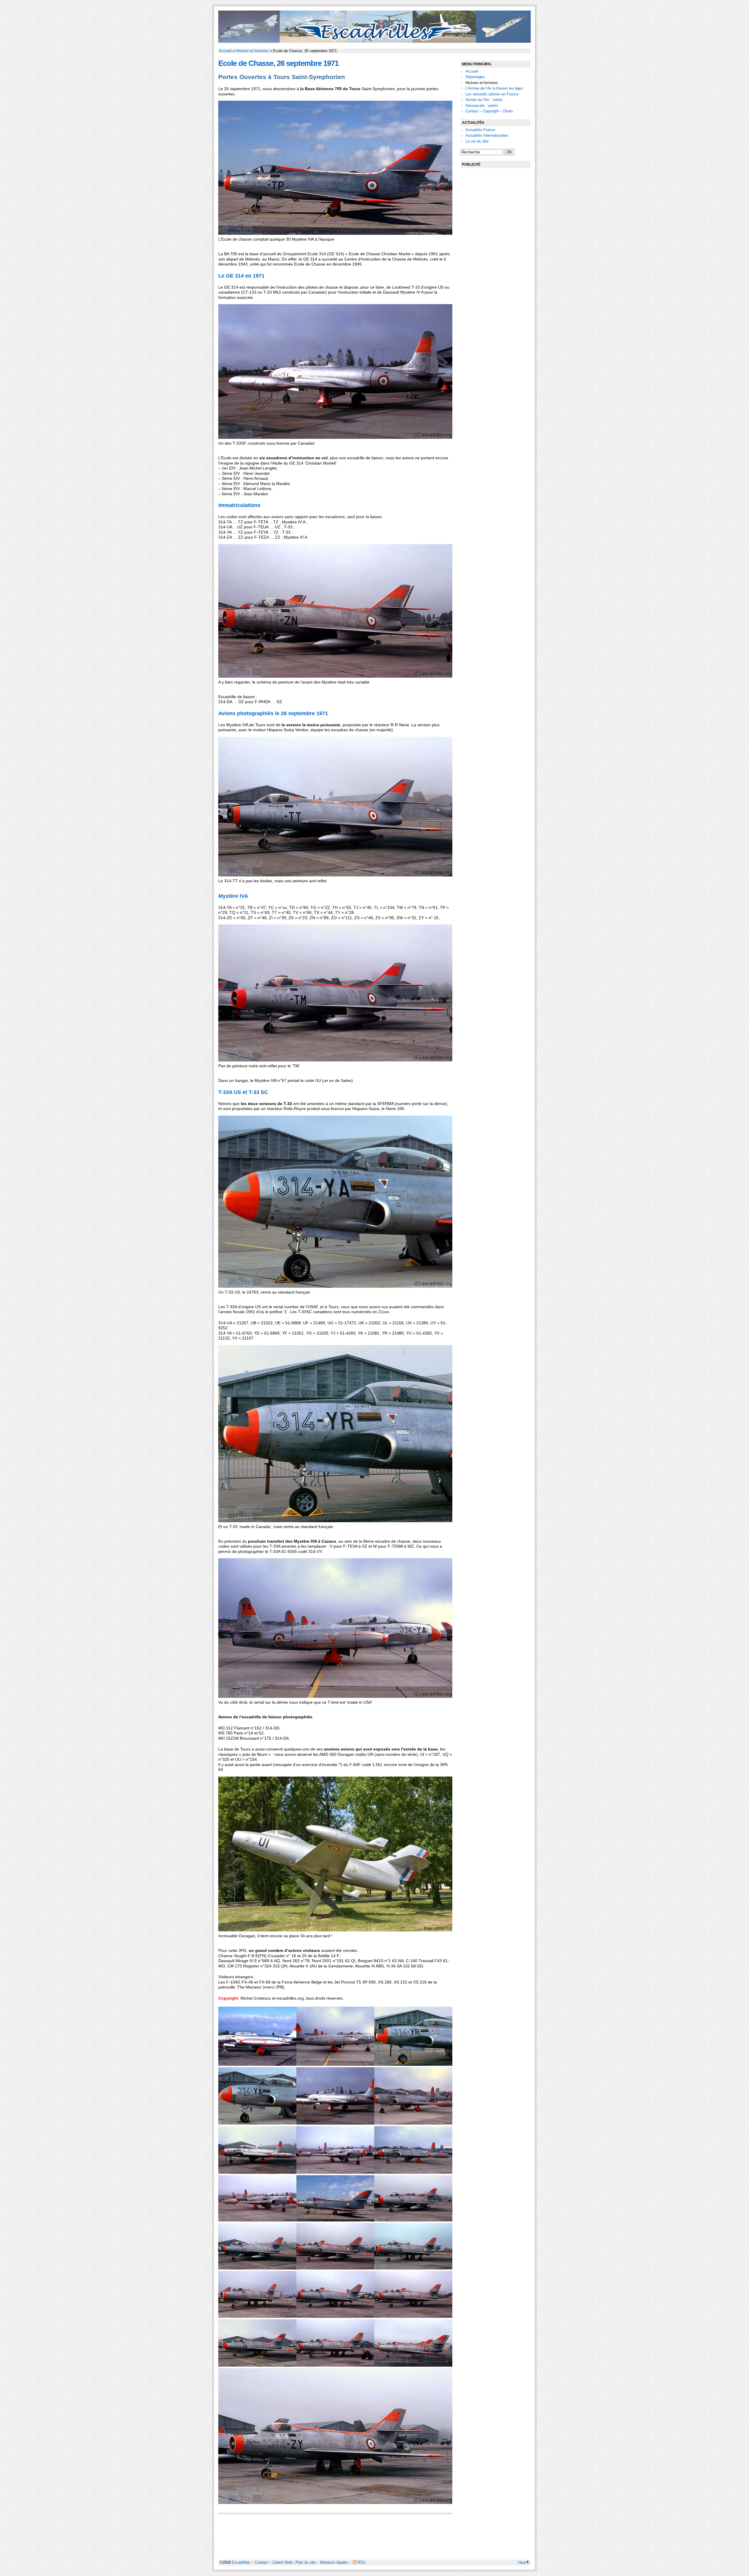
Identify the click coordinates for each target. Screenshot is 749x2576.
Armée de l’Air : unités (484, 100)
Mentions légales (334, 2562)
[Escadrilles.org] (374, 41)
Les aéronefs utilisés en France (492, 94)
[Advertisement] (496, 262)
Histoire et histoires (252, 51)
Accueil (225, 51)
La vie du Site (477, 141)
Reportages (475, 77)
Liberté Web (282, 2562)
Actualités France (480, 130)
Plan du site (305, 2562)
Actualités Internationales (487, 135)
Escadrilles (241, 2562)
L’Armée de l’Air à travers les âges (494, 88)
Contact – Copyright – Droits (489, 111)
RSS (361, 2562)
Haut (522, 2562)
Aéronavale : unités (482, 106)
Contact (261, 2562)
